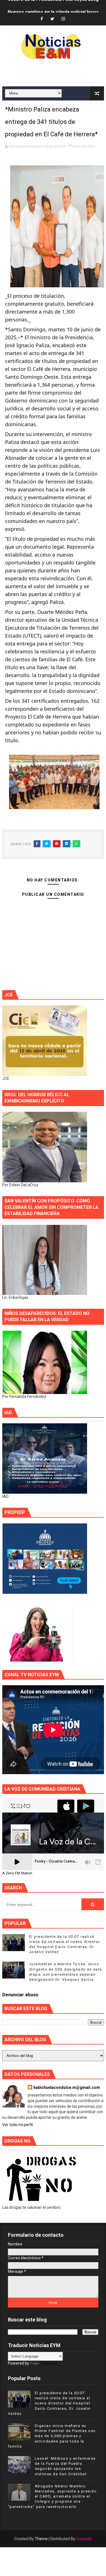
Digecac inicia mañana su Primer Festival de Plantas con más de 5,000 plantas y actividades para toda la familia (52, 2436)
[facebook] (42, 19)
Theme (41, 2539)
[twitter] (52, 19)
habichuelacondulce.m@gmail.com (67, 2087)
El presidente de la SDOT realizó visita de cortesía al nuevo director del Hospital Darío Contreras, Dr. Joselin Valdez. (49, 2403)
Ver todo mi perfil (18, 2125)
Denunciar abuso (20, 1995)
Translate (49, 2363)
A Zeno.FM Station (17, 1873)
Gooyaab (84, 2539)
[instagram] (63, 19)
